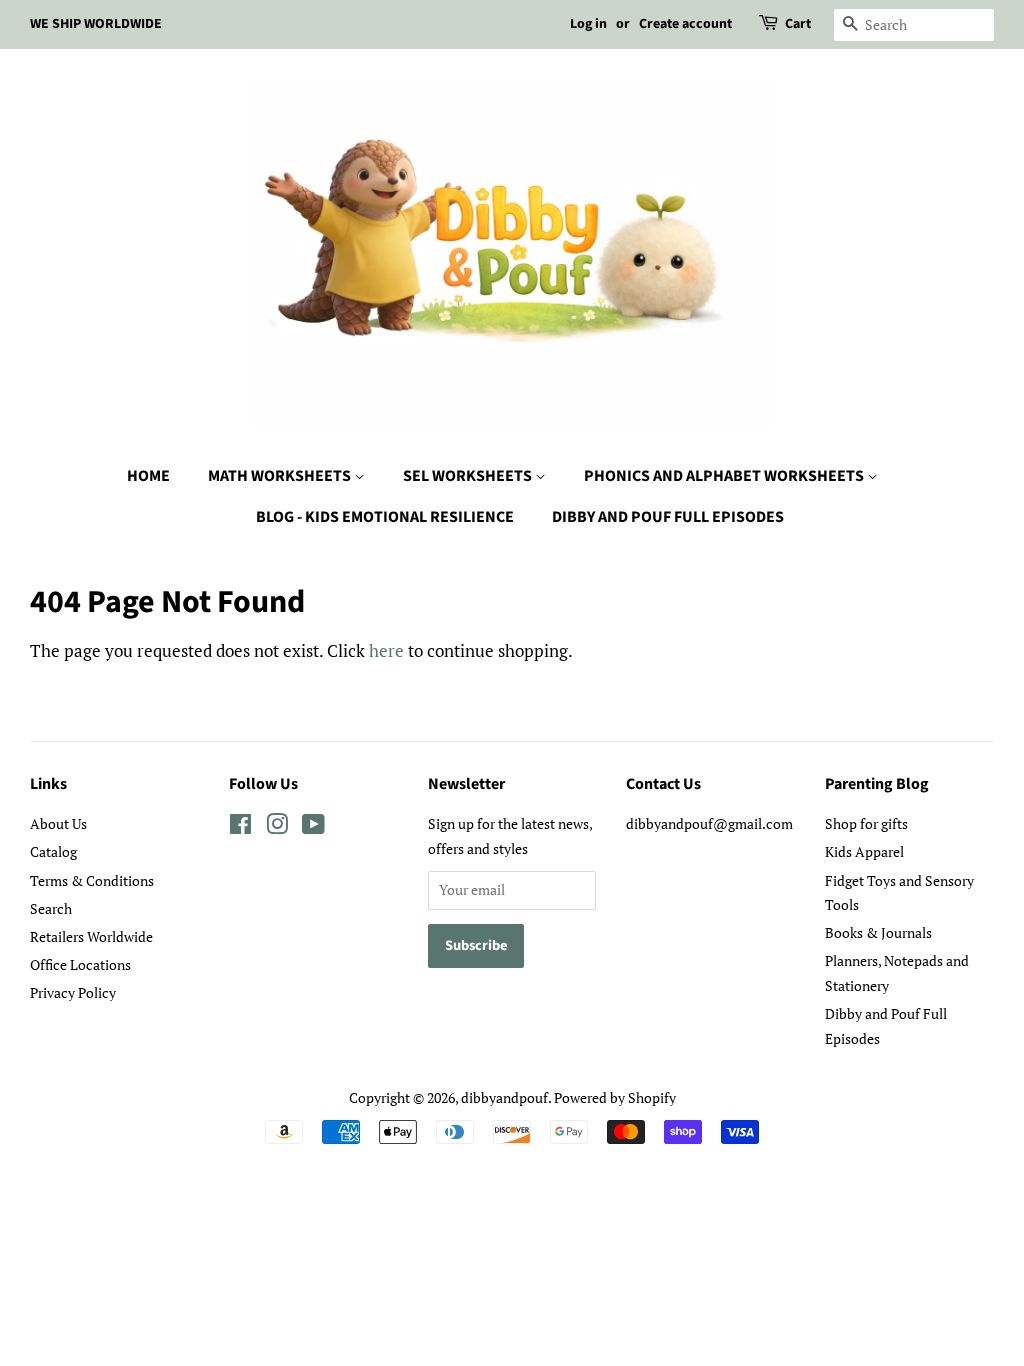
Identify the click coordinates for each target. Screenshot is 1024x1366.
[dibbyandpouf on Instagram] (277, 827)
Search (51, 908)
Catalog (53, 851)
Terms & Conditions (92, 880)
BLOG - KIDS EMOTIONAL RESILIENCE (385, 517)
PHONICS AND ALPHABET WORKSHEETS (725, 476)
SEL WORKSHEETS (469, 476)
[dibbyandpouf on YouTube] (313, 827)
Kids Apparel (864, 851)
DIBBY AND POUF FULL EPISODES (668, 517)
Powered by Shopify (615, 1097)
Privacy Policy (73, 992)
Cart (798, 24)
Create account (685, 24)
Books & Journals (878, 932)
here (386, 650)
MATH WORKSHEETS (281, 476)
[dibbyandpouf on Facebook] (240, 827)
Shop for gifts (866, 823)
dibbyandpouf (504, 1097)
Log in (588, 24)
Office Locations (80, 964)
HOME (148, 476)
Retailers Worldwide (91, 936)
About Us (58, 823)
